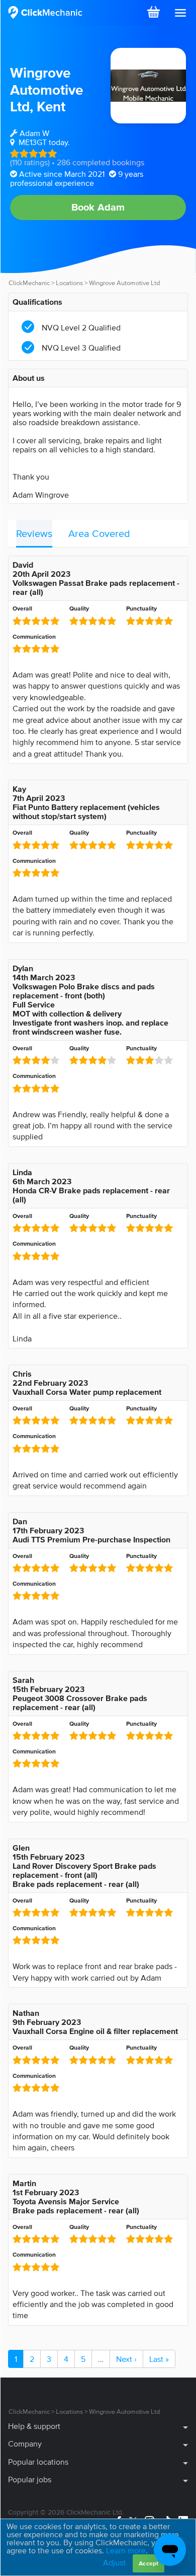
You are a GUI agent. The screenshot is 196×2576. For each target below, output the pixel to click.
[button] (180, 13)
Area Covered (99, 533)
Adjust (114, 2562)
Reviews (34, 533)
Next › (126, 2359)
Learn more (126, 2550)
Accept (149, 2563)
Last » (159, 2359)
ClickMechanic (29, 283)
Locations (69, 283)
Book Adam (98, 207)
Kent (51, 106)
